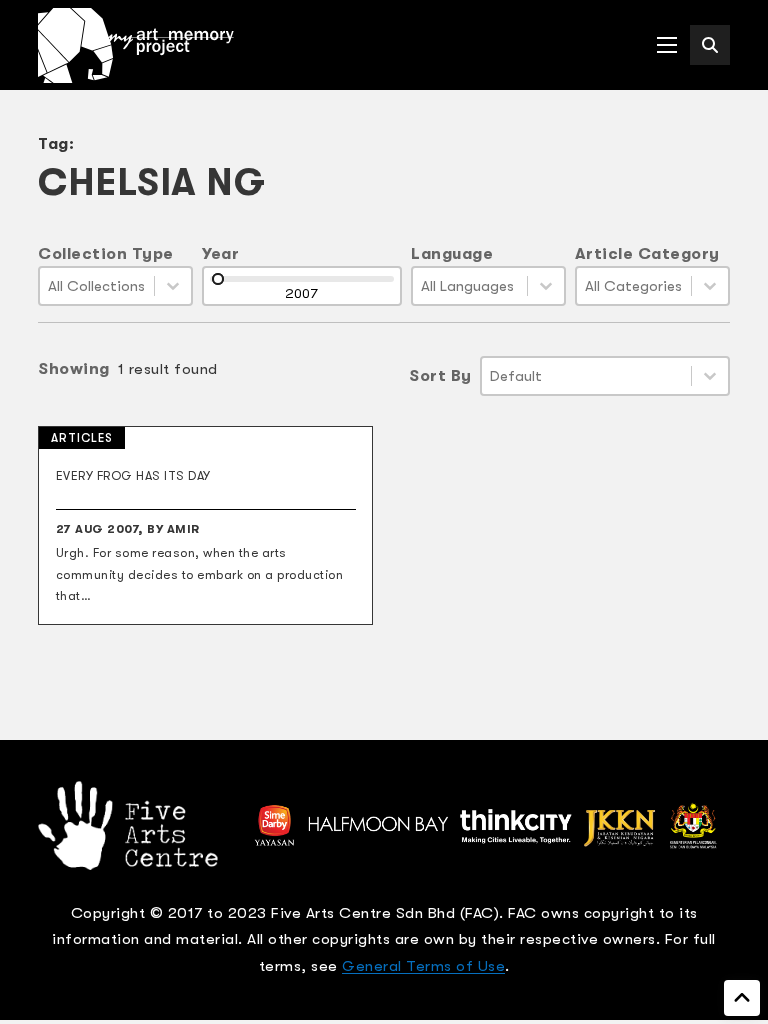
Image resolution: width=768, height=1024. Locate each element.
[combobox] (97, 286)
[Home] (136, 45)
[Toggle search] (710, 45)
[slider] (218, 279)
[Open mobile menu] (667, 45)
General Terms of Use (423, 966)
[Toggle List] (173, 286)
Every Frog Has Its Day (133, 476)
